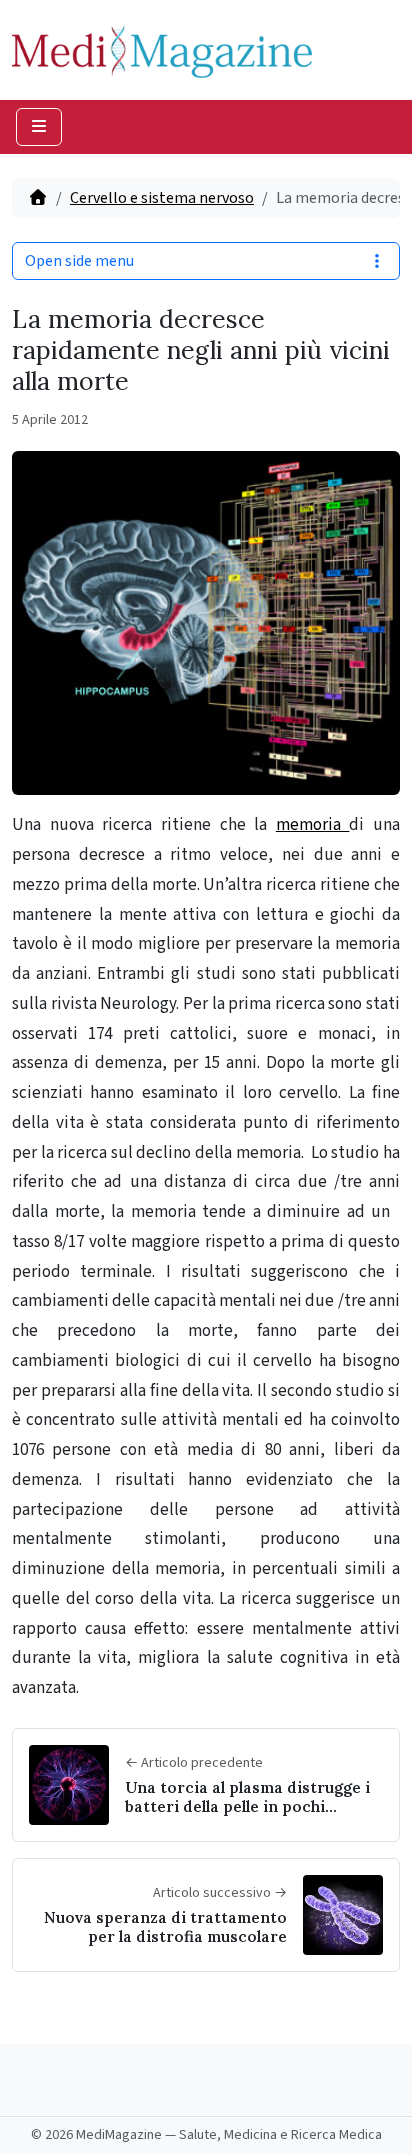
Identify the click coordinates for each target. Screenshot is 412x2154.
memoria (313, 825)
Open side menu (79, 261)
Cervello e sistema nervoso (162, 198)
